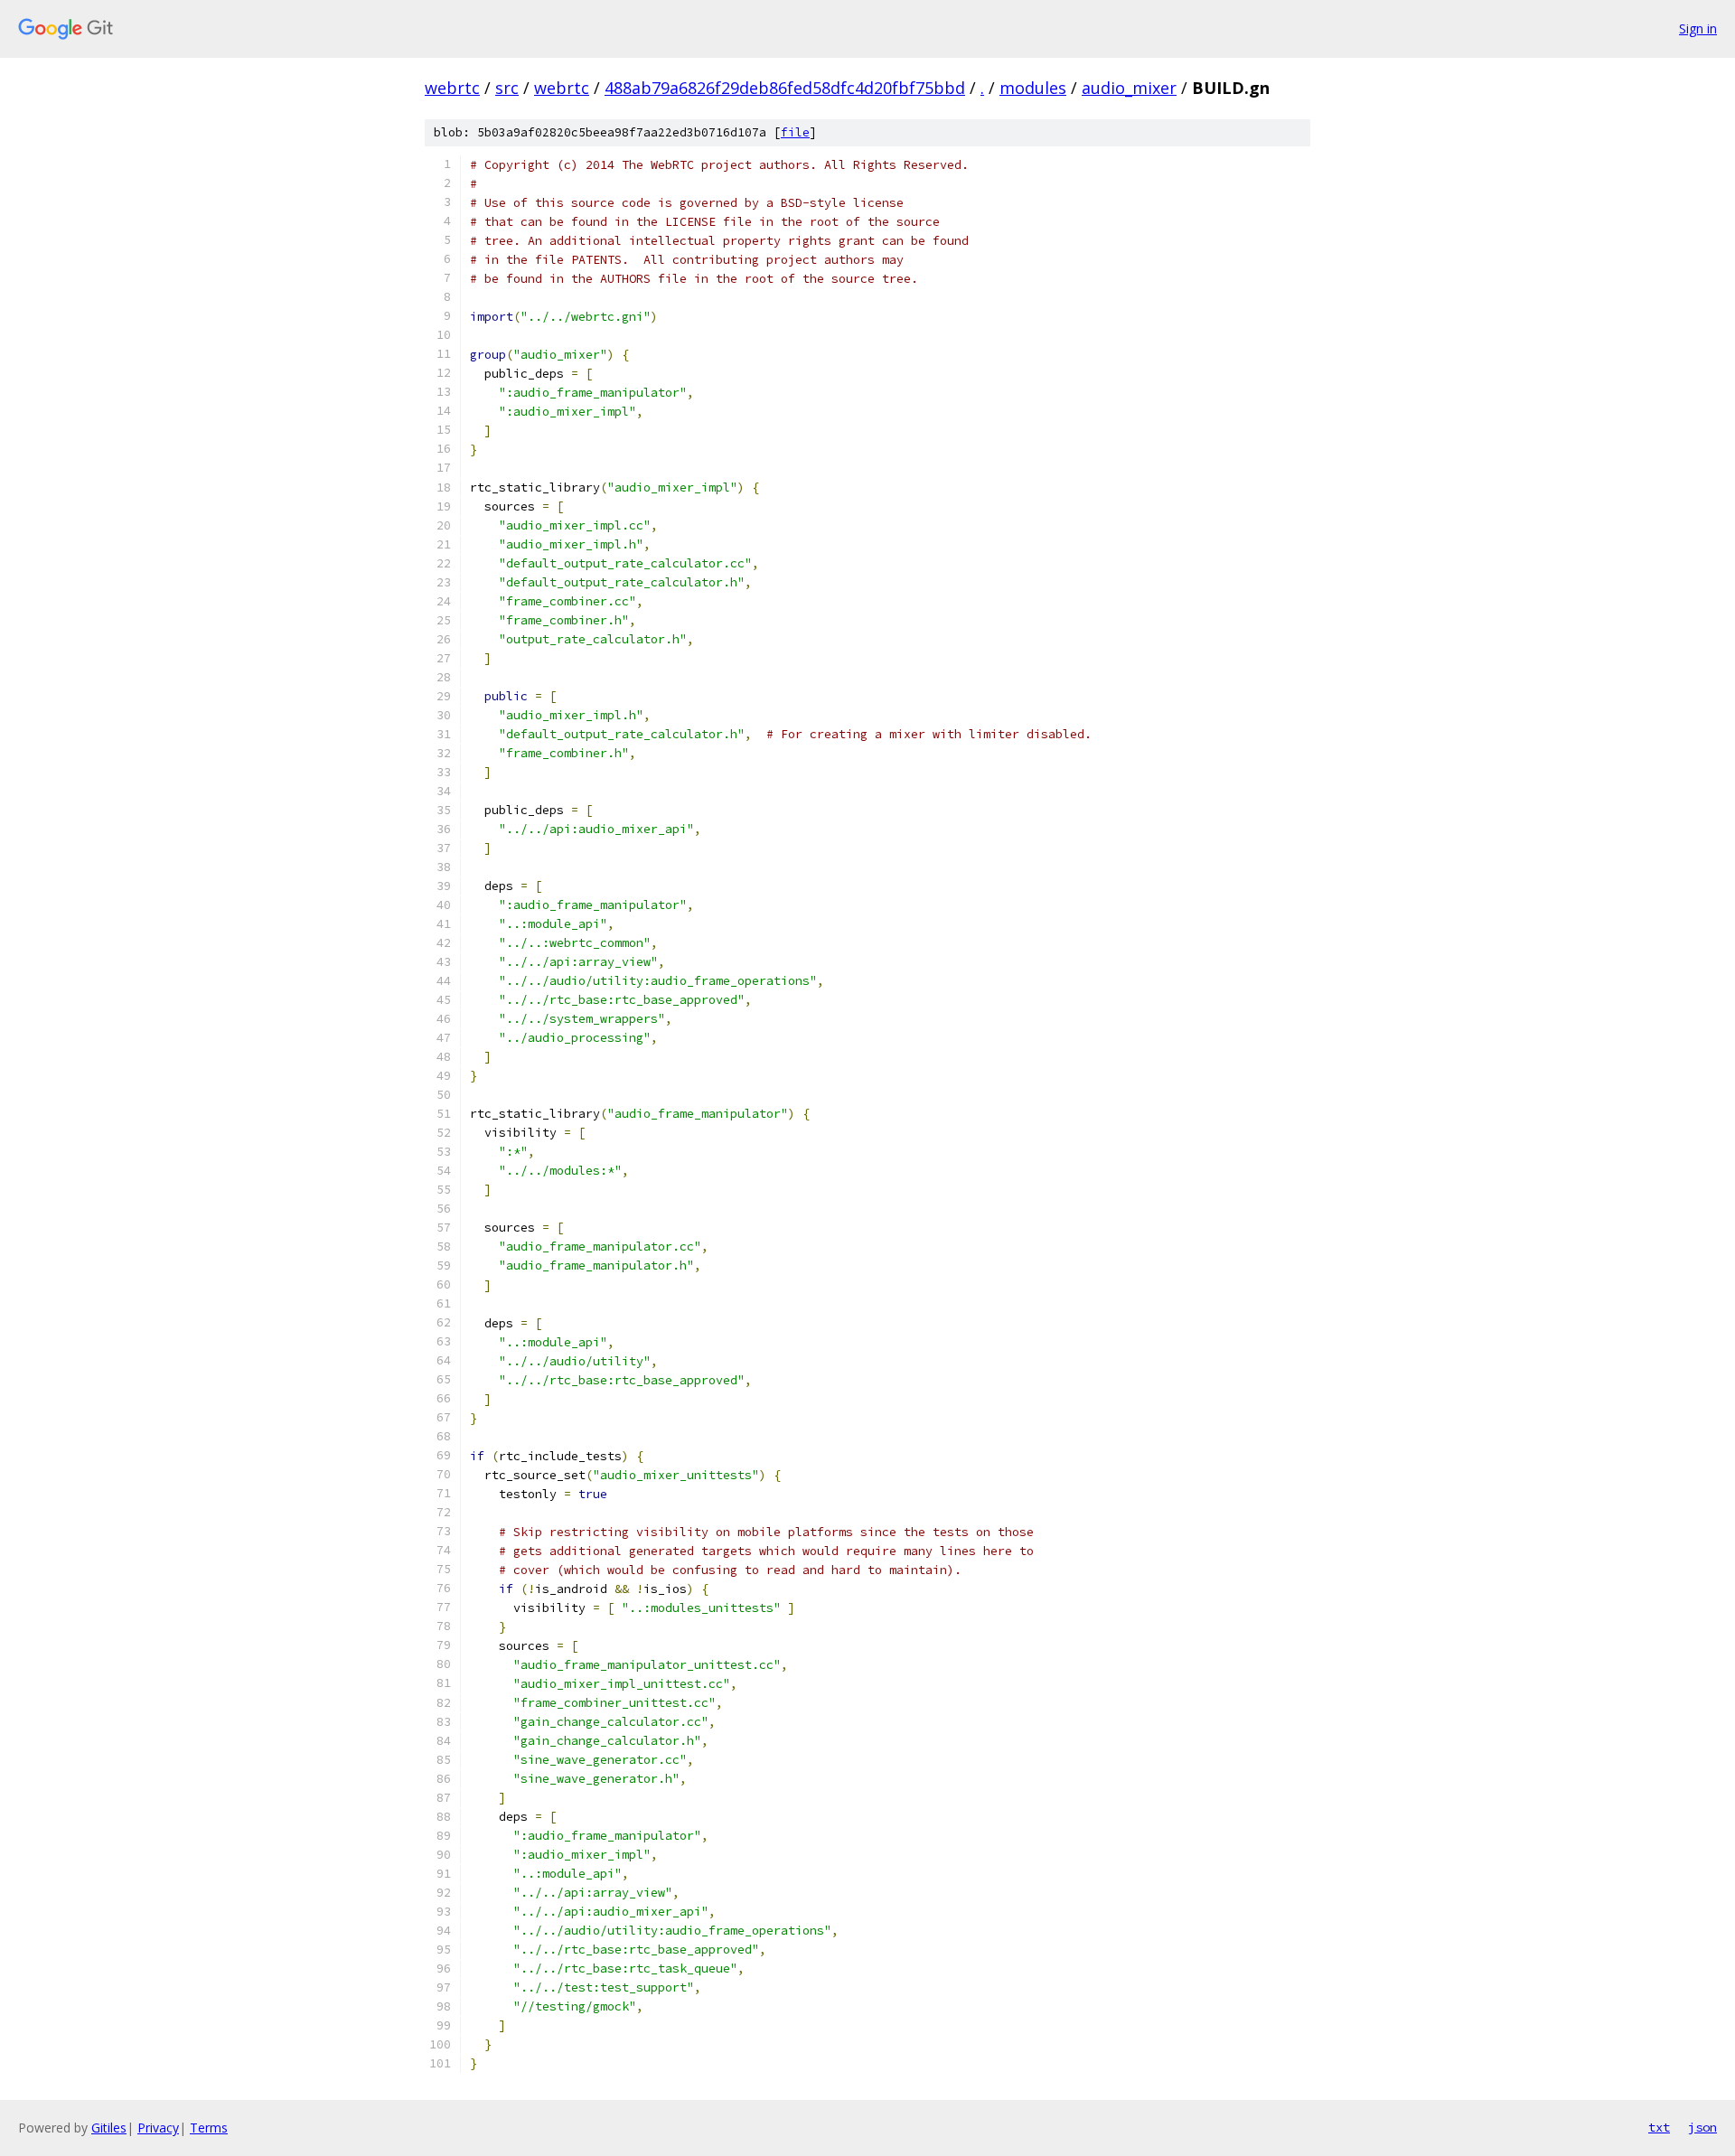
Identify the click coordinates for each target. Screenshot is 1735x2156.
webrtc (452, 88)
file (795, 132)
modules (1033, 88)
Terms (209, 2128)
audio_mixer (1129, 88)
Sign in (1698, 28)
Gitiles (109, 2128)
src (507, 88)
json (1702, 2127)
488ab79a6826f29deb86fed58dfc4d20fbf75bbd (785, 88)
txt (1659, 2127)
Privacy (158, 2128)
